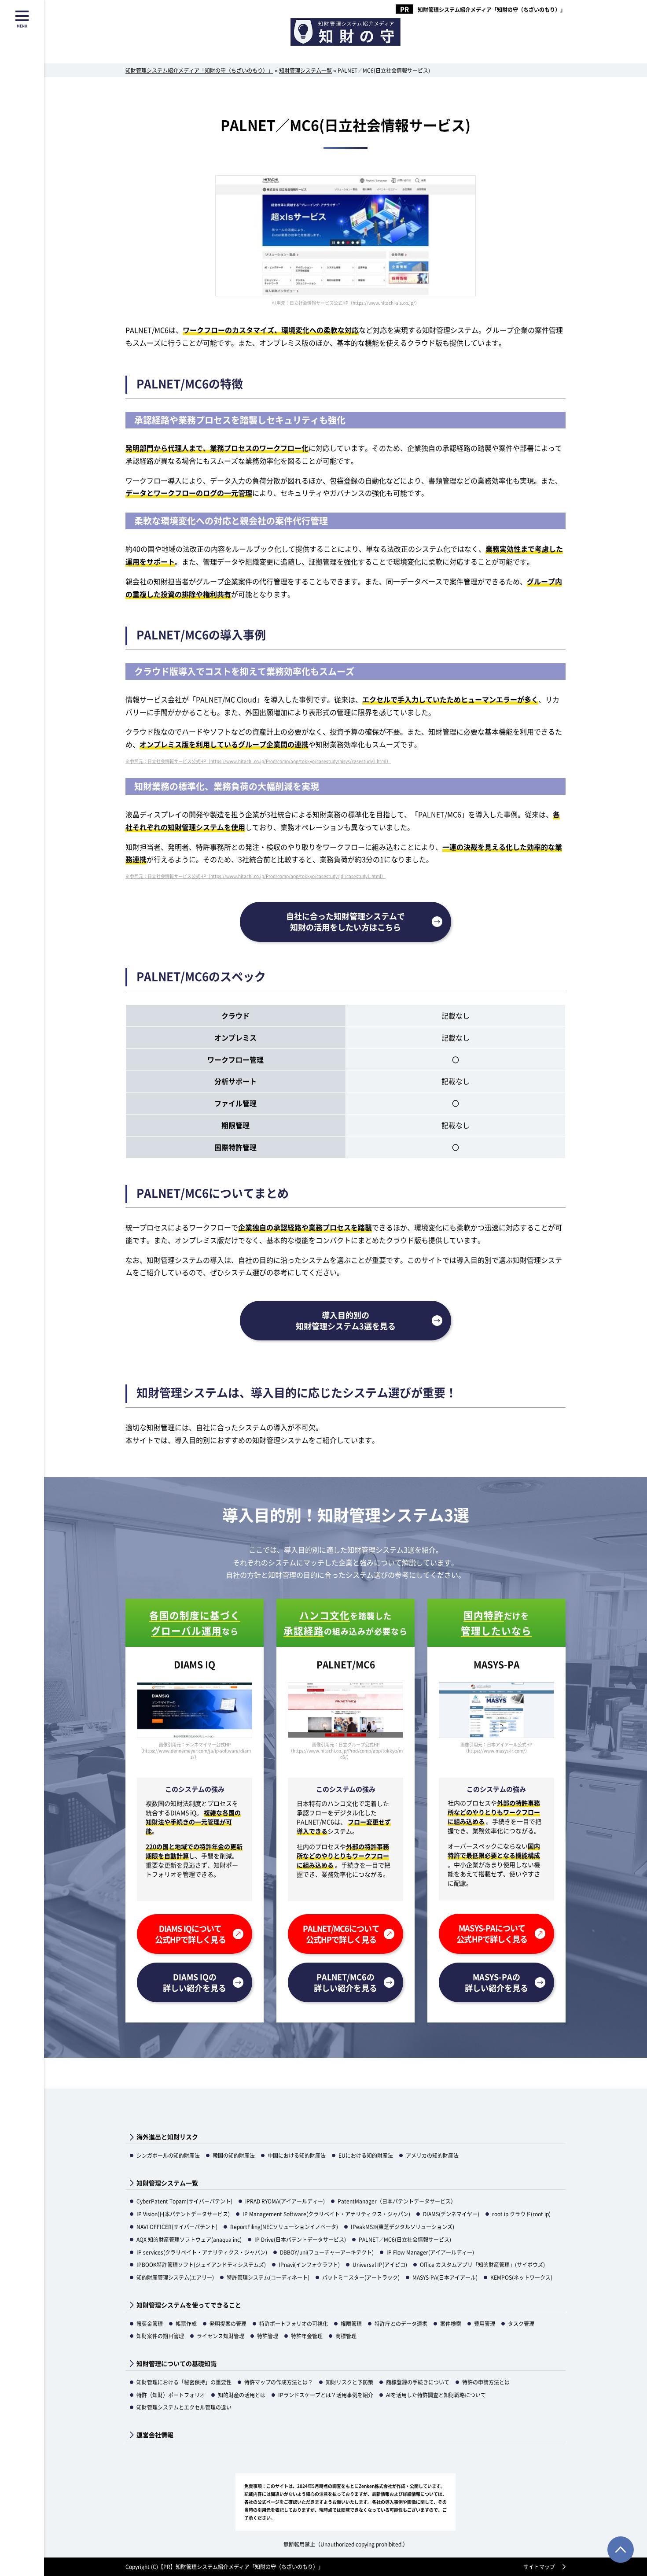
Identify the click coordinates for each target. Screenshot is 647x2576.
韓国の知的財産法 (234, 2155)
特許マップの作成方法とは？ (279, 2382)
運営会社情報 (155, 2435)
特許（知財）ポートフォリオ (171, 2395)
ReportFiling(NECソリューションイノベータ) (284, 2227)
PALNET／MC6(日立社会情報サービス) (405, 2239)
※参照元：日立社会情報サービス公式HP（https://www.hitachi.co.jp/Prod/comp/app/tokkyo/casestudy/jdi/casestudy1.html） (255, 876)
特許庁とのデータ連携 (401, 2323)
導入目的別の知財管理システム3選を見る (346, 1320)
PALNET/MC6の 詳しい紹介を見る (346, 1982)
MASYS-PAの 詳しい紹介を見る (496, 1982)
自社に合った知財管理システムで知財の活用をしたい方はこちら (346, 921)
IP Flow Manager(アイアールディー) (430, 2252)
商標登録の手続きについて (418, 2382)
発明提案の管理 (228, 2323)
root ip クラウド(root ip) (521, 2214)
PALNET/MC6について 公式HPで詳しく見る (341, 1934)
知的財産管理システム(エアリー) (175, 2277)
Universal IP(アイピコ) (380, 2264)
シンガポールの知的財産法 (168, 2155)
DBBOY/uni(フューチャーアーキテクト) (327, 2252)
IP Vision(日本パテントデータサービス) (183, 2214)
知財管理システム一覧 (167, 2183)
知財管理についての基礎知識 (176, 2364)
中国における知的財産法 (297, 2155)
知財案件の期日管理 (160, 2336)
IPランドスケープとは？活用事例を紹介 (326, 2395)
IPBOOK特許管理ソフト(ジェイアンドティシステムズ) (201, 2264)
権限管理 (351, 2323)
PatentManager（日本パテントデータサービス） (397, 2201)
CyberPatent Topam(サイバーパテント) (184, 2201)
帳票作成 (186, 2323)
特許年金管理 (307, 2336)
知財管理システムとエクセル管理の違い (184, 2407)
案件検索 (451, 2323)
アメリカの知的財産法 (432, 2155)
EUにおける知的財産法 (366, 2155)
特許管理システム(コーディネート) (268, 2277)
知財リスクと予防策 (349, 2382)
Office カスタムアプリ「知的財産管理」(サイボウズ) (482, 2264)
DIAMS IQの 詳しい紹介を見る (195, 1982)
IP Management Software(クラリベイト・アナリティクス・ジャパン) (326, 2214)
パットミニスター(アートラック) (361, 2277)
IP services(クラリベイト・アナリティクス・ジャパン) (202, 2252)
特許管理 (268, 2336)
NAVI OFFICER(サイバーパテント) (177, 2227)
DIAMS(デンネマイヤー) (451, 2214)
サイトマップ (539, 2567)
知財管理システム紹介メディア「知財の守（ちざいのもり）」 (492, 10)
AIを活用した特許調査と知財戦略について (436, 2395)
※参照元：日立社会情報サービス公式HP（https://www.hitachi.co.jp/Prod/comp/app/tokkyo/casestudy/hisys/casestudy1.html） (258, 761)
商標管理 (346, 2336)
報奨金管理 (150, 2323)
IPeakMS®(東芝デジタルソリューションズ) (403, 2227)
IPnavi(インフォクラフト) (309, 2264)
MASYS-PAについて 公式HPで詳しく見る (492, 1933)
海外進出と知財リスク (167, 2137)
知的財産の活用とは (242, 2395)
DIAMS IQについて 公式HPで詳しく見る (190, 1934)
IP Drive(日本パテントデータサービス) (300, 2239)
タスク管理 (521, 2323)
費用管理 (485, 2323)
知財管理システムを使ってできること (189, 2305)
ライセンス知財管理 (221, 2336)
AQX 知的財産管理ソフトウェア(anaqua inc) (189, 2239)
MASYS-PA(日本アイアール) (445, 2277)
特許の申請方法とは (486, 2382)
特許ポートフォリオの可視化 (294, 2323)
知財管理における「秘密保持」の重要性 (184, 2382)
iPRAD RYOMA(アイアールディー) (285, 2201)
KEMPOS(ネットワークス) (521, 2277)
